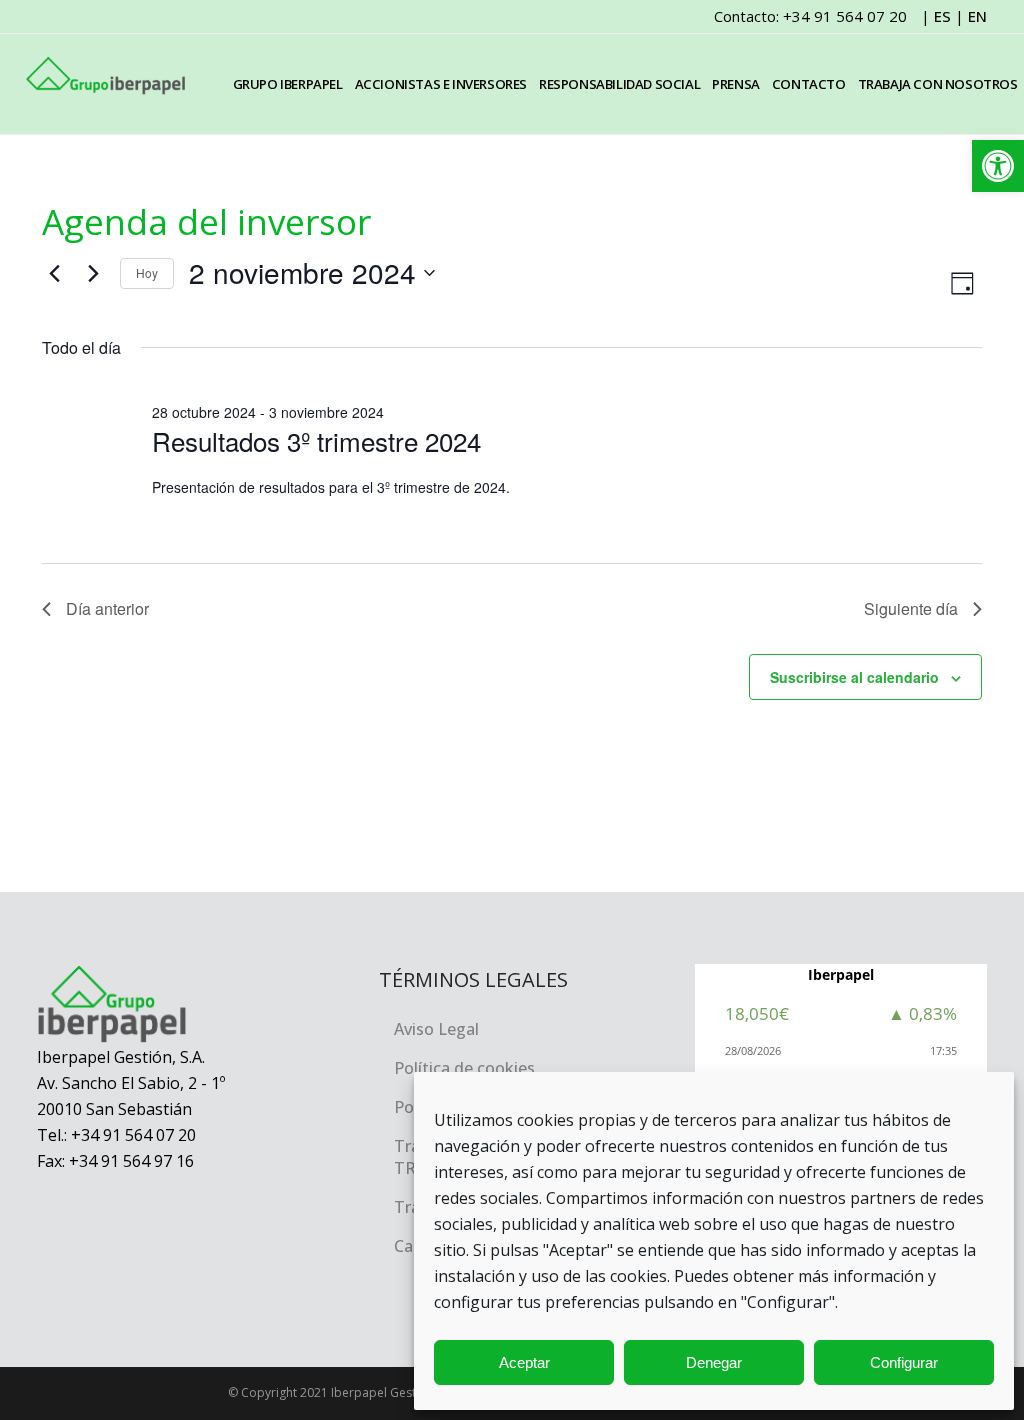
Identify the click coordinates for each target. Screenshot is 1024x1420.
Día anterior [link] (107, 608)
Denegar (714, 1362)
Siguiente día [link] (911, 608)
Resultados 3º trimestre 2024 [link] (316, 440)
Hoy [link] (147, 272)
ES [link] (942, 16)
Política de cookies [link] (464, 1068)
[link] (998, 166)
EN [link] (977, 16)
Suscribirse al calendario (854, 677)
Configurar (904, 1362)
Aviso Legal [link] (436, 1029)
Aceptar (524, 1362)
